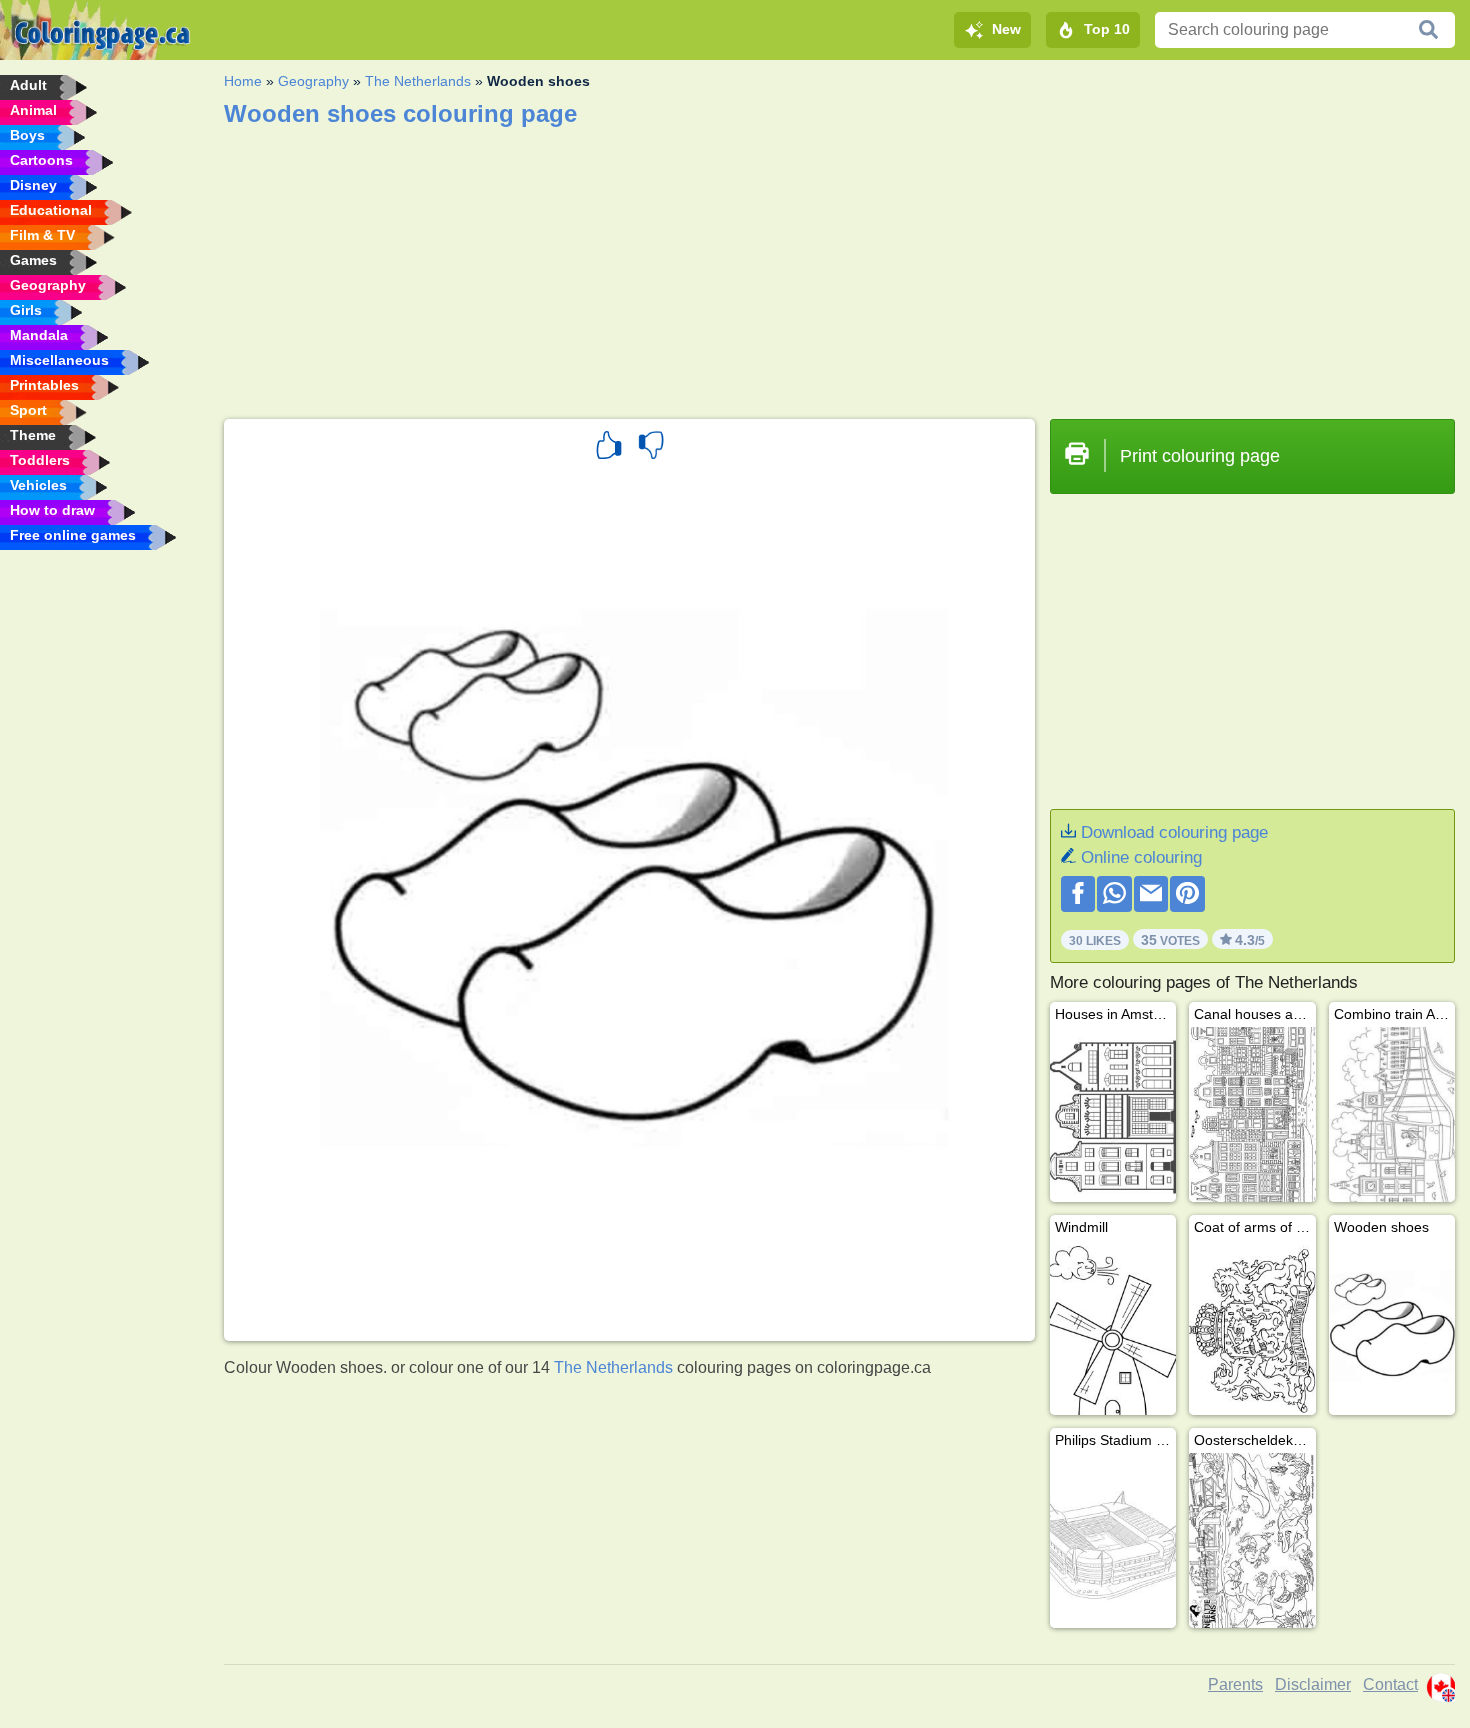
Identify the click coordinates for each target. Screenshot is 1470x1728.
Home (243, 81)
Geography (313, 81)
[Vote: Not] (651, 448)
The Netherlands (418, 81)
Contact (1390, 1684)
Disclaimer (1313, 1684)
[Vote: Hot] (609, 448)
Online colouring (1141, 857)
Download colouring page (1174, 832)
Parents (1235, 1684)
